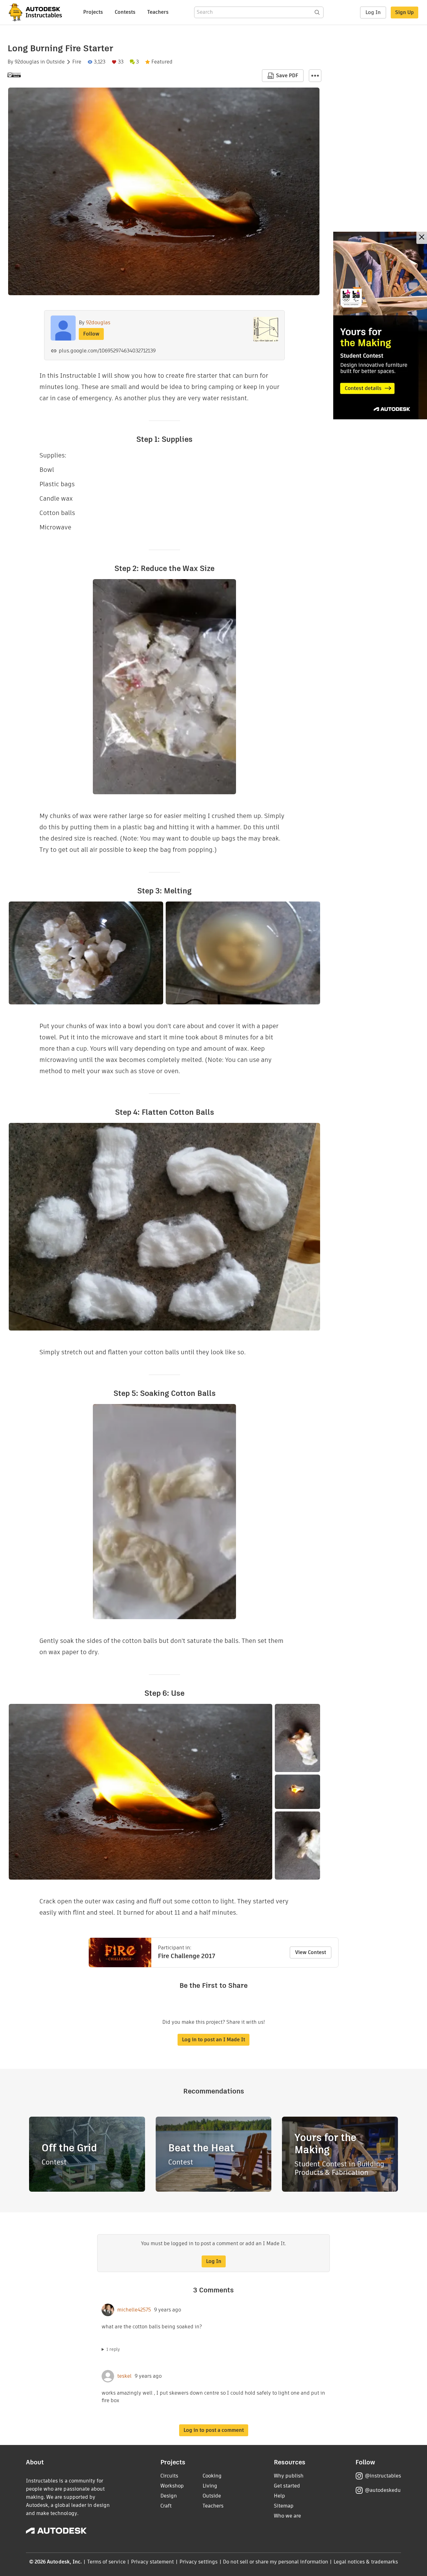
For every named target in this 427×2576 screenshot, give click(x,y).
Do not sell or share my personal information (275, 2562)
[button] (315, 76)
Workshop (172, 2486)
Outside (55, 62)
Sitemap (284, 2506)
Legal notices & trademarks (366, 2562)
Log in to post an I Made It (213, 2040)
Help (279, 2496)
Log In (373, 12)
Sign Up (404, 12)
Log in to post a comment (214, 2430)
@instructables (383, 2476)
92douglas (27, 62)
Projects (93, 12)
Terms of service (106, 2562)
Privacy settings (199, 2562)
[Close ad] (422, 238)
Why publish (289, 2476)
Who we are (287, 2516)
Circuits (169, 2476)
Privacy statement (153, 2562)
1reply (113, 2349)
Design (169, 2496)
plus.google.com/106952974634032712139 (107, 351)
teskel (124, 2376)
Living (210, 2486)
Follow (91, 334)
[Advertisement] (380, 326)
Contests (125, 12)
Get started (287, 2486)
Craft (166, 2506)
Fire (77, 62)
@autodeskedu (383, 2490)
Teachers (158, 12)
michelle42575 (134, 2310)
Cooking (212, 2476)
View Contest (311, 1952)
